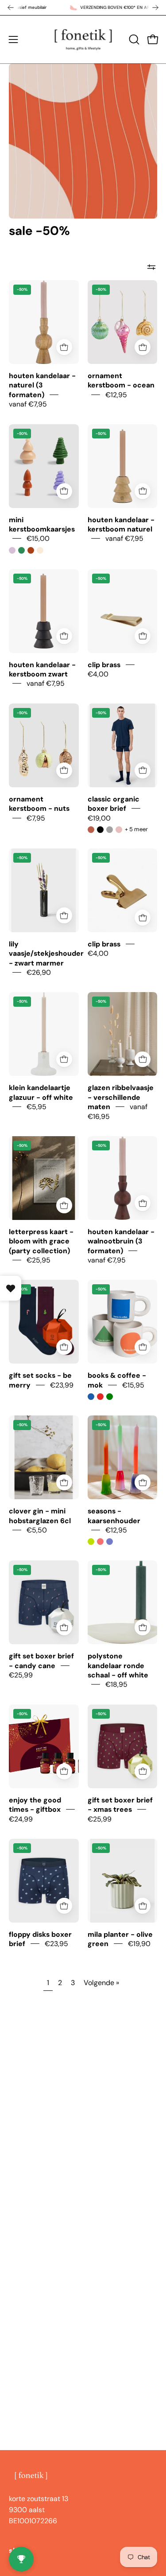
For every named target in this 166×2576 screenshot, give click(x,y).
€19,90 (139, 1944)
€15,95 (133, 1385)
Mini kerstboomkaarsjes (42, 524)
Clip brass (104, 664)
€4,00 (98, 674)
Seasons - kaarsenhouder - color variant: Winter (110, 1542)
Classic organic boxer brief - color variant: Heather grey (110, 830)
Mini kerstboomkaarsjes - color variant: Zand (40, 550)
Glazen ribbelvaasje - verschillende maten (121, 1097)
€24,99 (21, 1819)
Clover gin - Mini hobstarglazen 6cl (40, 1516)
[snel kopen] (64, 347)
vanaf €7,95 (28, 404)
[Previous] (11, 8)
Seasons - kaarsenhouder (114, 1516)
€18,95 (116, 1684)
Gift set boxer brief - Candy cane (41, 1661)
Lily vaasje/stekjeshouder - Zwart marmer (46, 954)
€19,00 (99, 818)
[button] (133, 39)
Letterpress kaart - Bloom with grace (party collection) (41, 1241)
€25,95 (39, 1260)
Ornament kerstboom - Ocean (121, 380)
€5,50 (37, 1530)
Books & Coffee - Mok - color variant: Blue (91, 1397)
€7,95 (36, 818)
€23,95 (56, 1944)
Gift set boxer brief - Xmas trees (120, 1804)
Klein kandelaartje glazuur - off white (41, 1092)
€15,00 (38, 538)
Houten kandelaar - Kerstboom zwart (42, 669)
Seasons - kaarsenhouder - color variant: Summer (91, 1542)
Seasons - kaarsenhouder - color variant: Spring (100, 1542)
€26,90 (39, 972)
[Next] (155, 8)
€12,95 (116, 394)
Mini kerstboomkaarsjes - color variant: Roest (31, 550)
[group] (83, 8)
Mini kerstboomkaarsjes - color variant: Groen (21, 550)
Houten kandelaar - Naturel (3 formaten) (42, 385)
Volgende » (101, 1983)
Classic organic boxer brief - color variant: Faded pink (119, 830)
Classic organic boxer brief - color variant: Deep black (100, 830)
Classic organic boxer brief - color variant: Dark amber (91, 830)
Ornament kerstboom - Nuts (39, 803)
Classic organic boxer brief (114, 803)
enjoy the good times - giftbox (35, 1804)
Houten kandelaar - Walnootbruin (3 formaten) (121, 1241)
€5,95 (37, 1107)
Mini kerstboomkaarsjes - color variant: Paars (12, 550)
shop (17, 2551)
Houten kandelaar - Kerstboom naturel (121, 524)
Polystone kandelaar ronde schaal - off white (118, 1665)
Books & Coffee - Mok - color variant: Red (100, 1397)
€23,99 (62, 1385)
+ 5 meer (136, 829)
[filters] (151, 267)
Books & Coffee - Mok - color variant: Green (110, 1397)
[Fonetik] (83, 39)
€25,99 (21, 1675)
